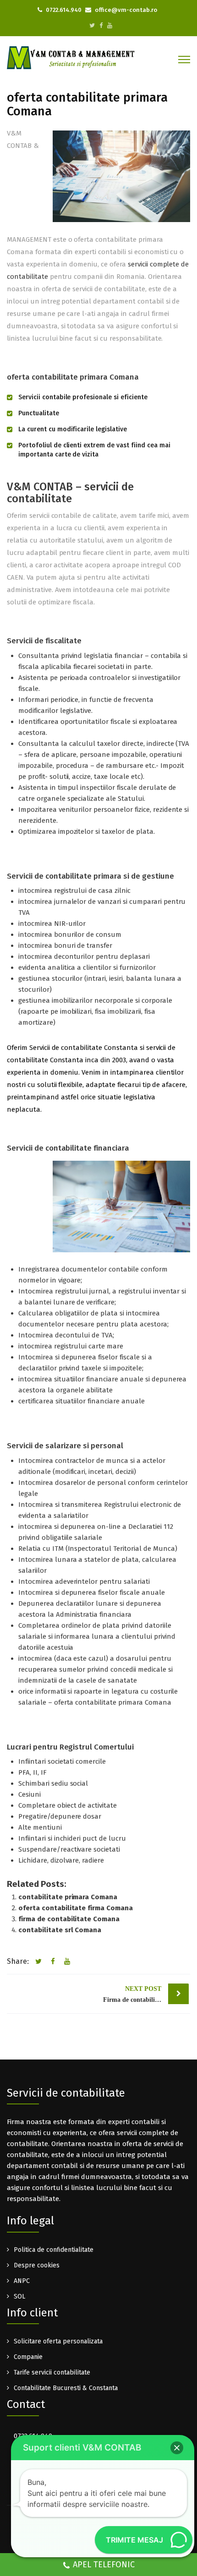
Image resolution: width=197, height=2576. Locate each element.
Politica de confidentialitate (54, 2250)
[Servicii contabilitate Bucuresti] (71, 57)
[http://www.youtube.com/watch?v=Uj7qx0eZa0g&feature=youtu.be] (110, 25)
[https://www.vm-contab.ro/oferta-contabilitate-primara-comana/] (66, 1962)
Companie (28, 2357)
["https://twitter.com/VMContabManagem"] (92, 25)
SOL (19, 2296)
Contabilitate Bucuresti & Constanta (66, 2388)
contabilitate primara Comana (68, 1897)
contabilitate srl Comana (60, 1930)
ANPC (22, 2281)
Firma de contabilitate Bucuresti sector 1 (146, 1994)
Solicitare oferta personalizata (58, 2341)
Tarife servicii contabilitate (52, 2372)
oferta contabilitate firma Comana (76, 1908)
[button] (177, 2448)
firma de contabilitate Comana (69, 1919)
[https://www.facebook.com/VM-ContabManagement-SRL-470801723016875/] (101, 25)
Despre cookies (37, 2265)
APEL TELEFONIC (104, 2565)
